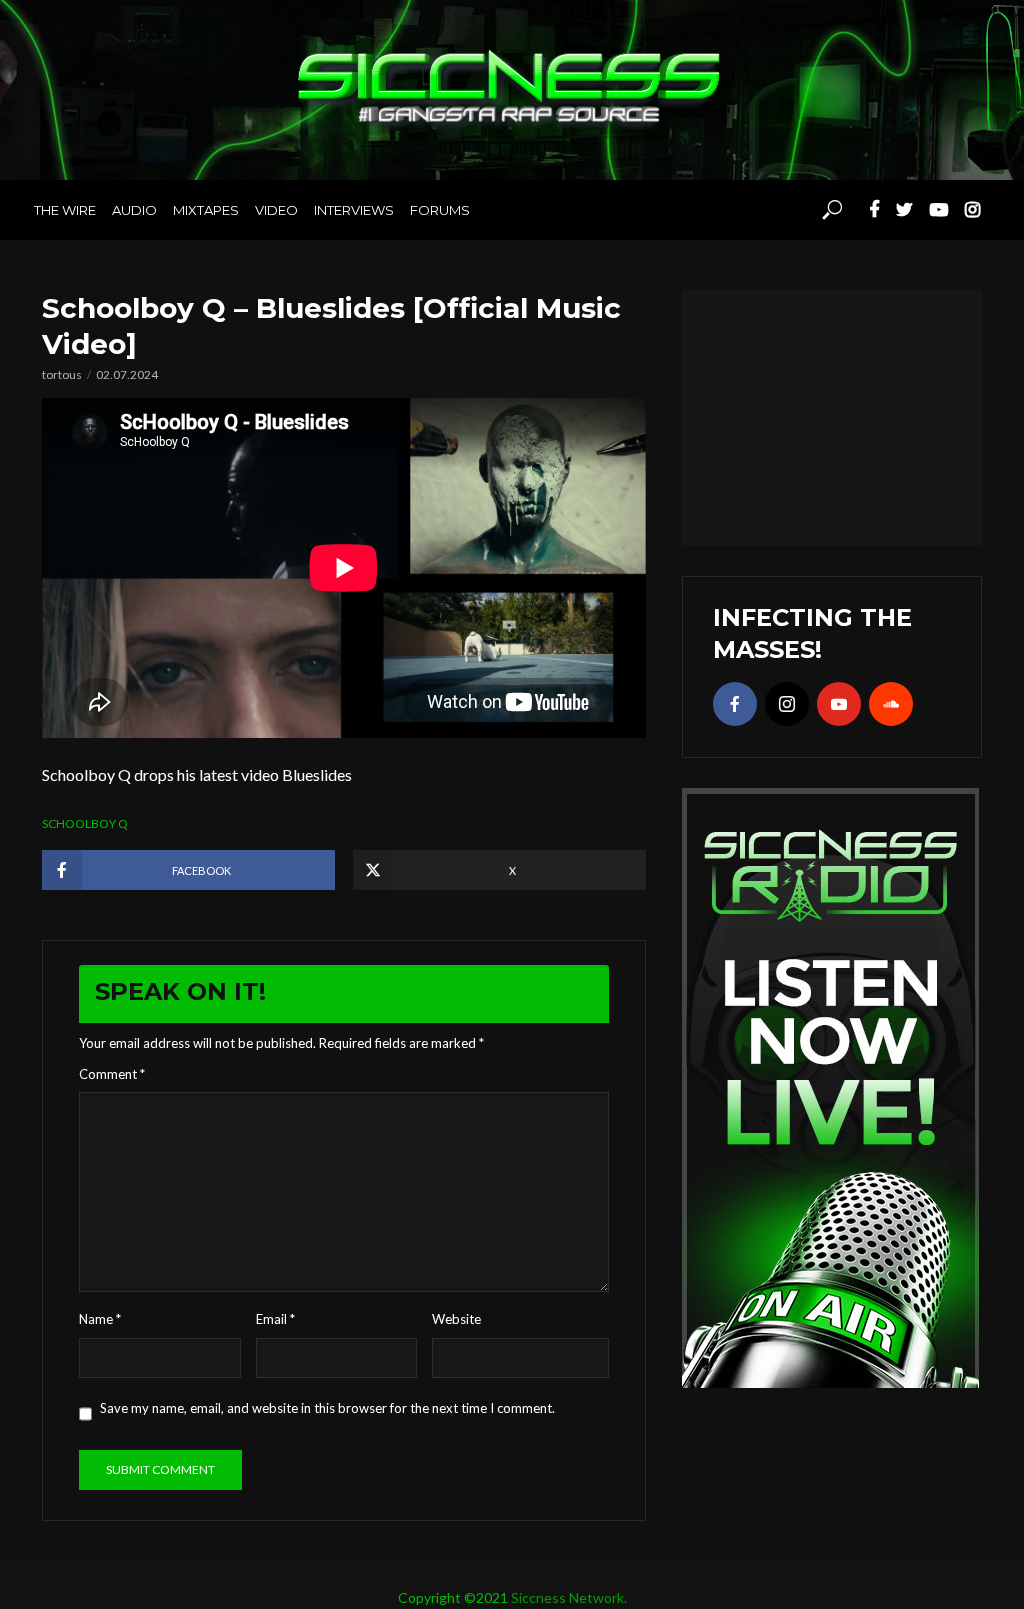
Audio (134, 210)
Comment (112, 1074)
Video (276, 210)
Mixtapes (206, 210)
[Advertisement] (832, 415)
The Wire (65, 210)
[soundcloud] (891, 704)
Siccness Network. (569, 1597)
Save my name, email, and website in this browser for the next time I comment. (327, 1408)
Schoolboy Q (85, 823)
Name (100, 1319)
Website (456, 1319)
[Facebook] (735, 704)
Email (275, 1319)
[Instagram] (787, 704)
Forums (440, 210)
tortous (62, 374)
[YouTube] (839, 704)
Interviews (354, 210)
